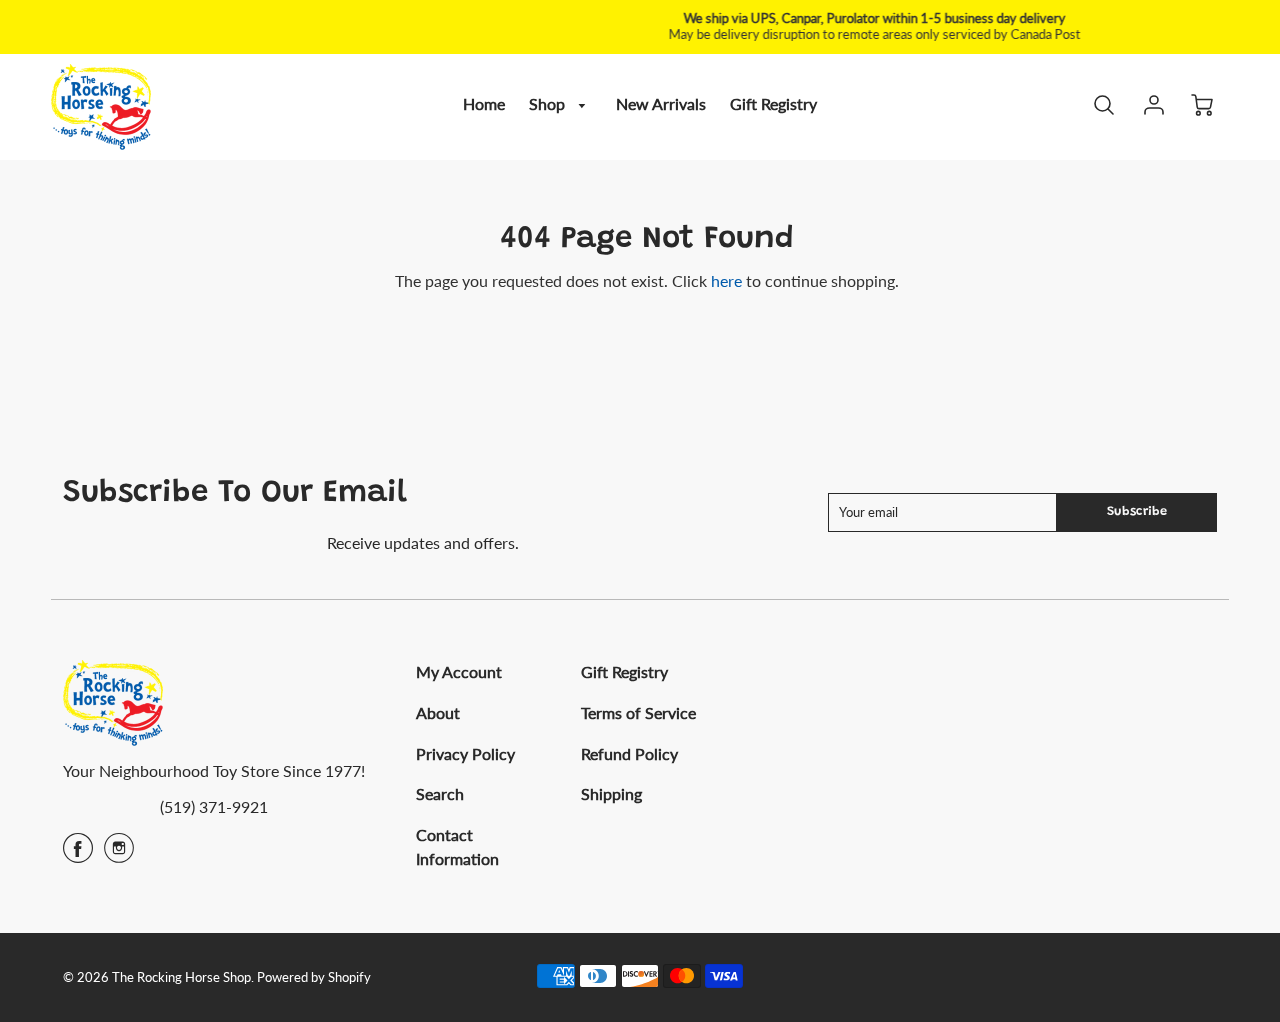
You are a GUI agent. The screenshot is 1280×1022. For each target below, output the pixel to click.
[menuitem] (484, 104)
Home (484, 103)
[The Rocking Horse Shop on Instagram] (119, 854)
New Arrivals (661, 103)
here (726, 280)
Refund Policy (629, 753)
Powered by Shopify (314, 977)
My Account (459, 671)
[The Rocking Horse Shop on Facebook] (78, 854)
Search (440, 793)
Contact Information (457, 846)
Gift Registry (773, 103)
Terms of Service (638, 712)
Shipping (611, 793)
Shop (549, 103)
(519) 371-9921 (214, 806)
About (438, 712)
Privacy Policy (465, 753)
